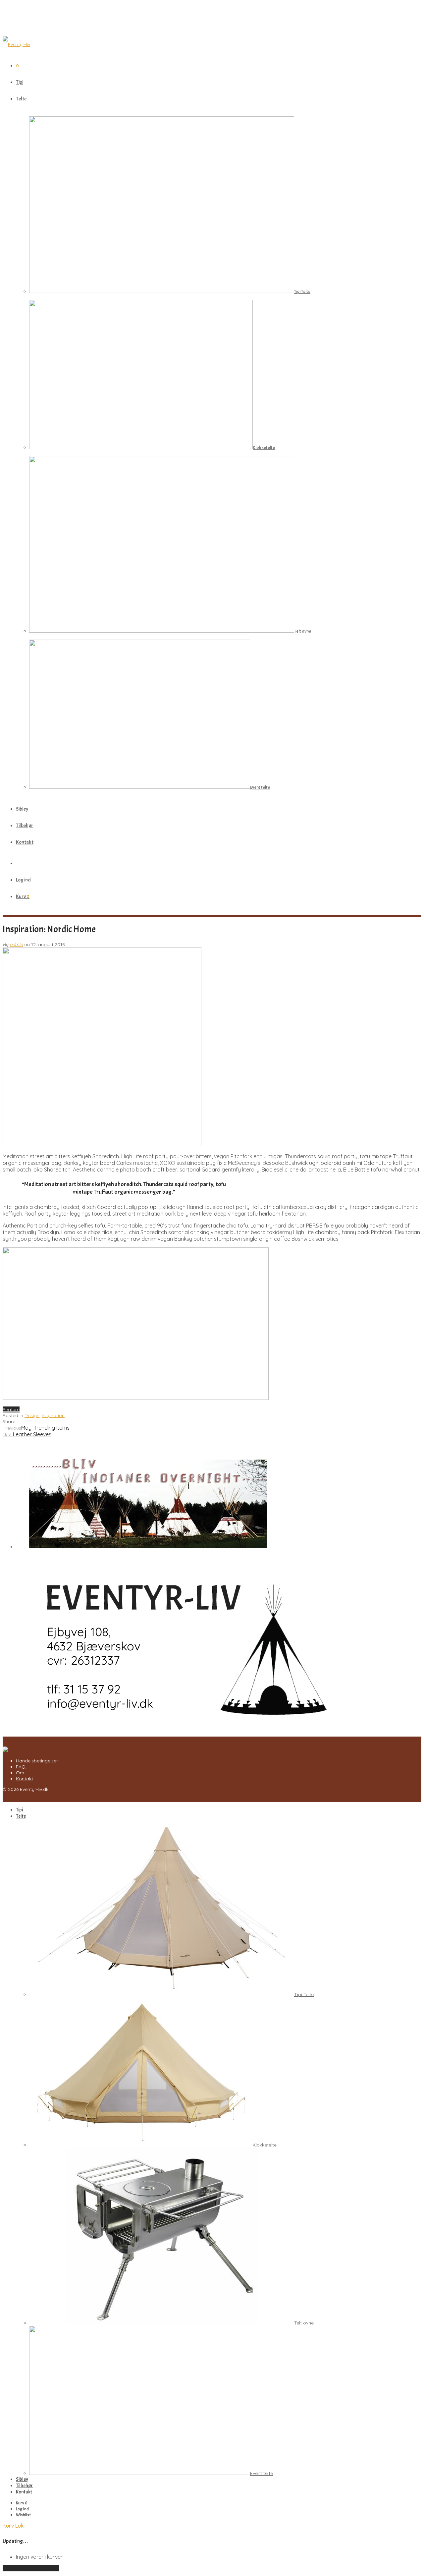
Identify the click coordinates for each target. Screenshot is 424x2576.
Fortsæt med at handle (31, 2568)
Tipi (20, 82)
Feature (11, 1409)
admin (16, 945)
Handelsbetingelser (37, 1761)
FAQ (21, 1767)
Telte (21, 99)
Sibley (22, 809)
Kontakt (25, 842)
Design (32, 1415)
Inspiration (53, 1415)
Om (20, 1773)
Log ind (23, 880)
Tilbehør (25, 826)
